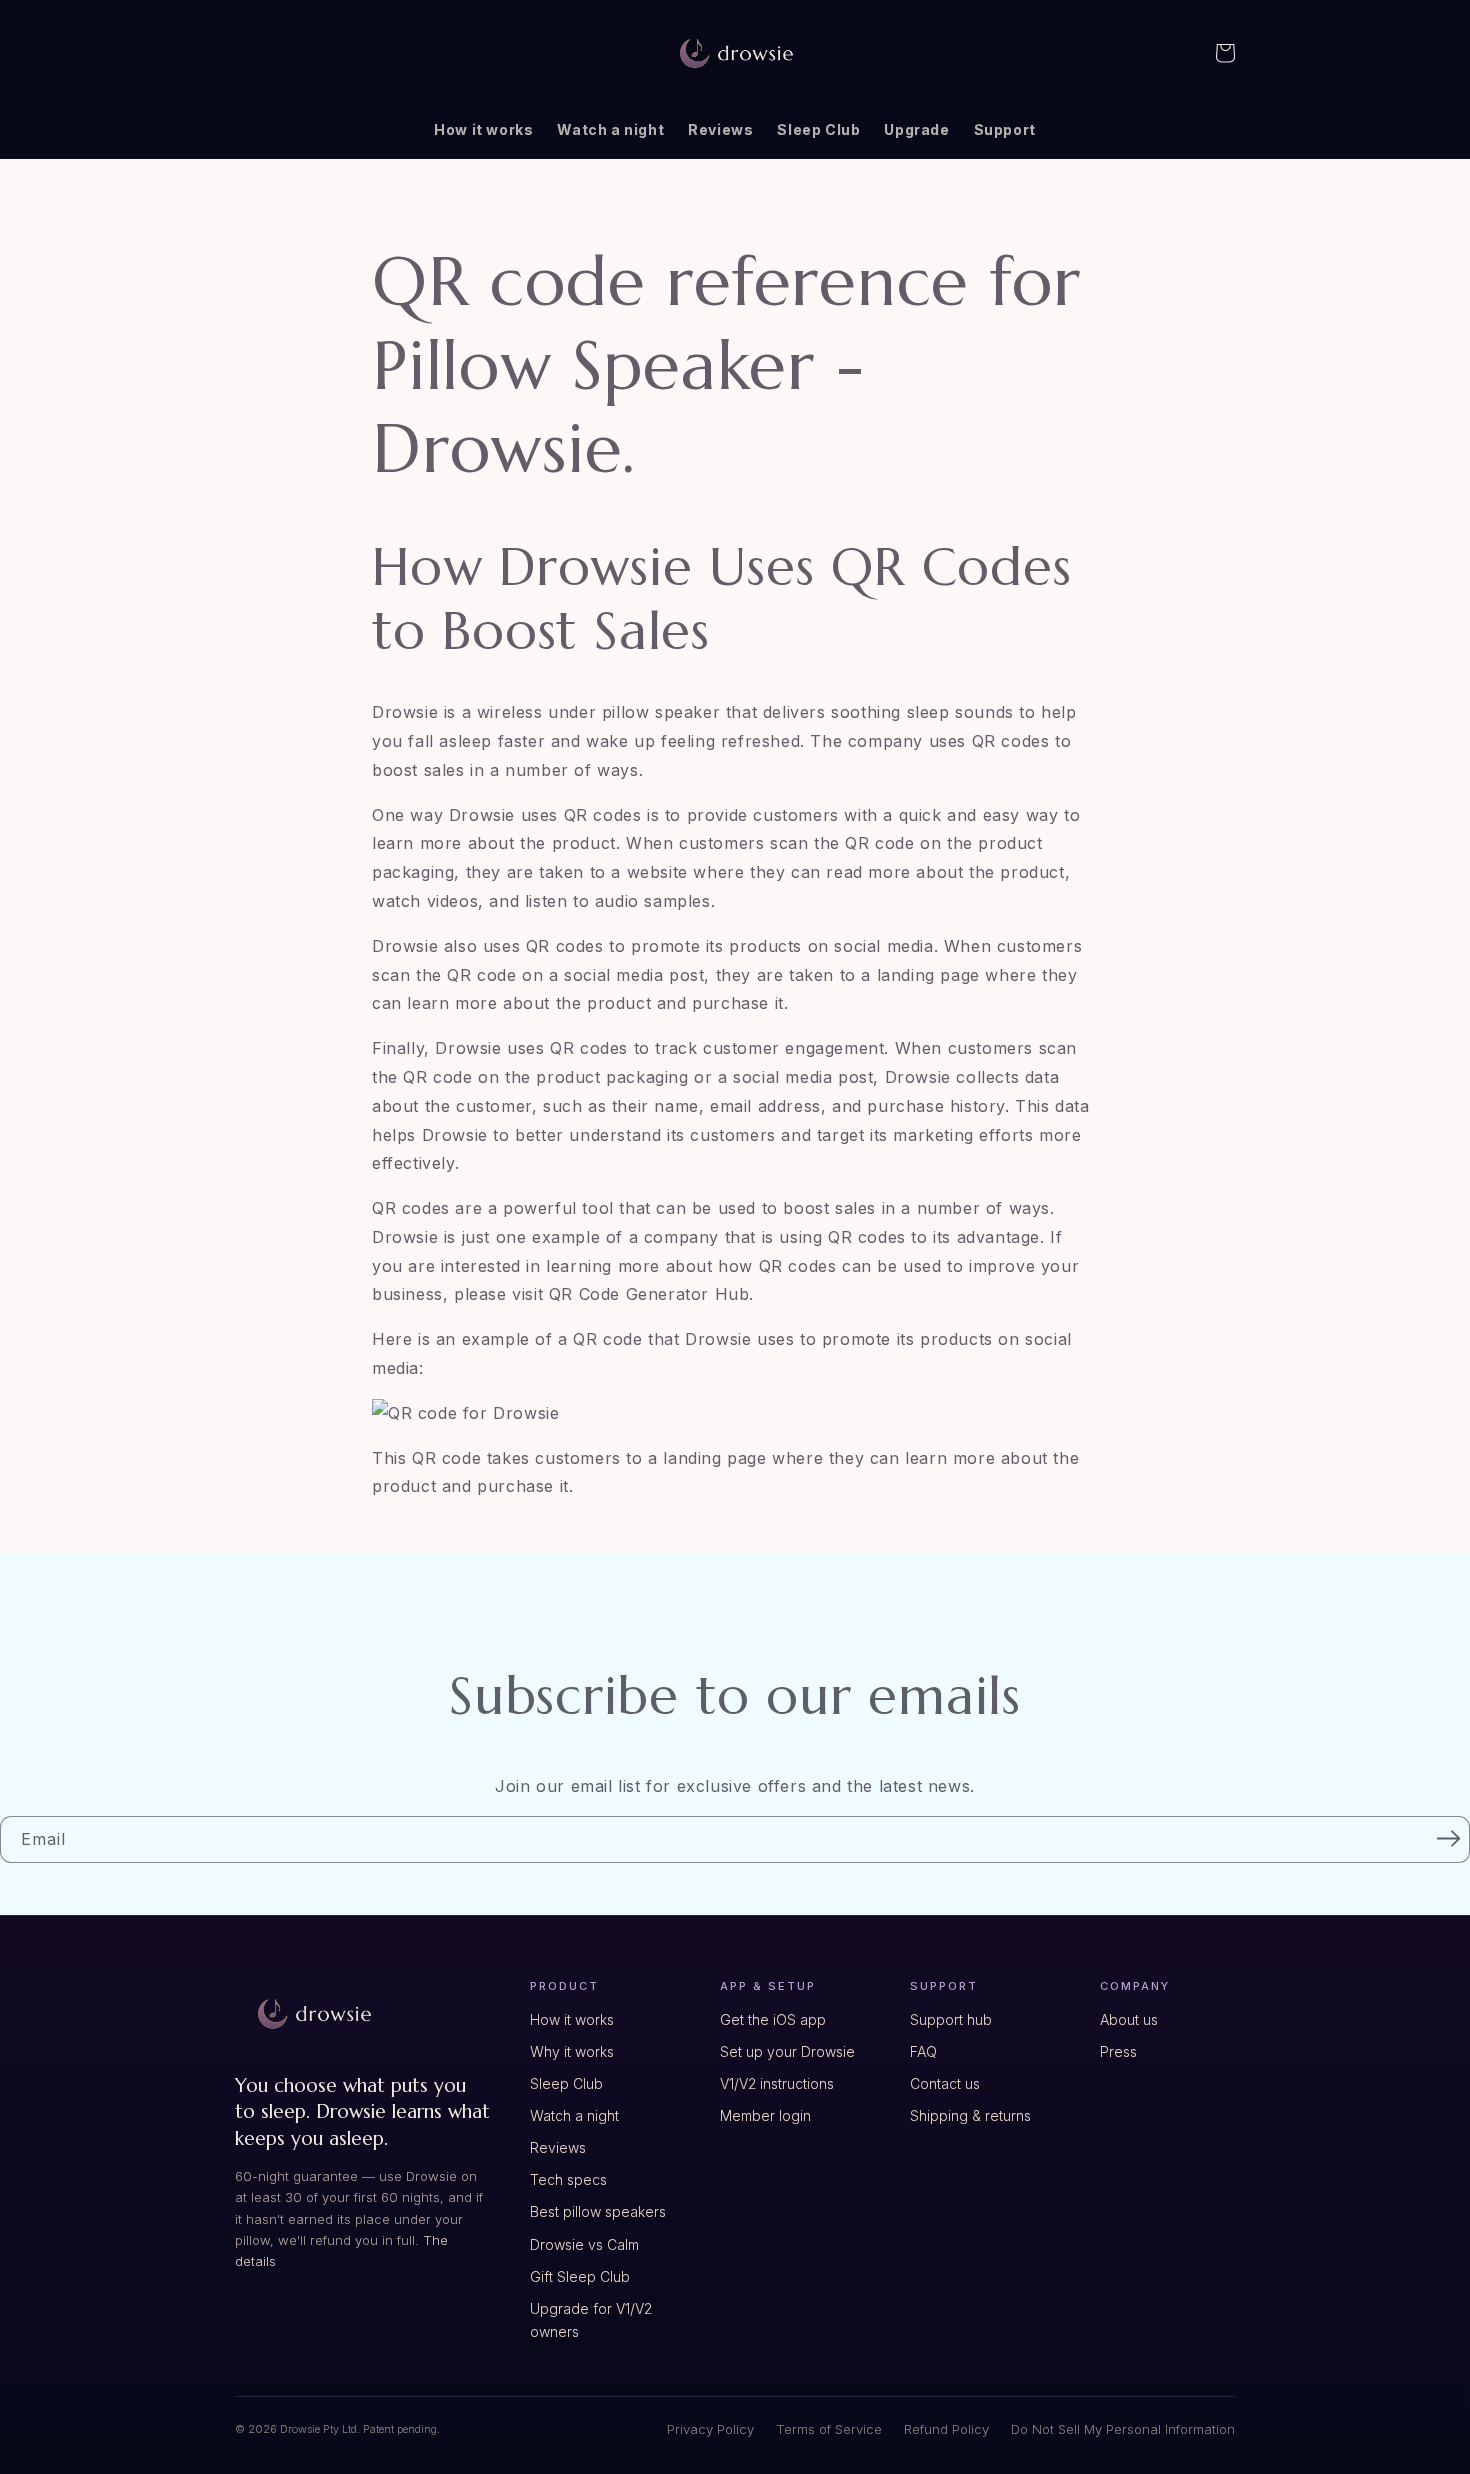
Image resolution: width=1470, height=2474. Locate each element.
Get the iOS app (773, 2019)
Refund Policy (946, 2429)
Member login (765, 2115)
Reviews (558, 2147)
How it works (572, 2019)
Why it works (572, 2051)
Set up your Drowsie (787, 2051)
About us (1129, 2019)
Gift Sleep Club (580, 2276)
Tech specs (568, 2179)
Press (1118, 2051)
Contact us (945, 2083)
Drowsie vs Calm (584, 2244)
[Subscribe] (1448, 1838)
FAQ (923, 2051)
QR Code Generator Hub (649, 1294)
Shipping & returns (970, 2115)
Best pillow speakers (598, 2211)
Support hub (951, 2019)
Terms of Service (829, 2429)
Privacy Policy (710, 2429)
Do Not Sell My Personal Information (1123, 2429)
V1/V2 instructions (777, 2083)
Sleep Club (566, 2083)
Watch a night (574, 2115)
